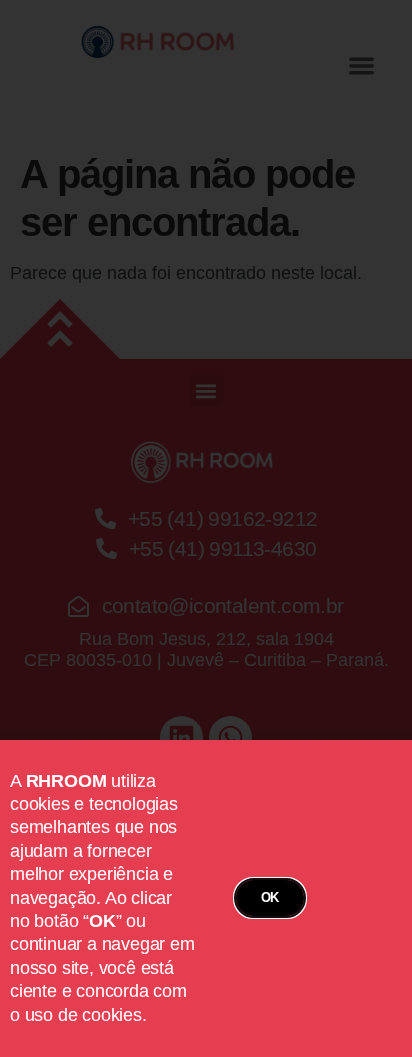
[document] (206, 528)
